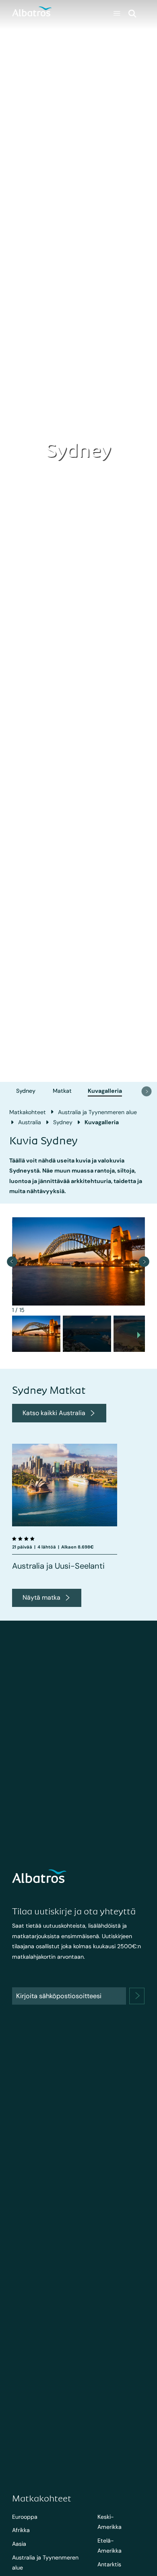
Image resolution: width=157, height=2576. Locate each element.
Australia (30, 1122)
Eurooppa (25, 2517)
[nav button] (147, 1091)
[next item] (144, 1261)
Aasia (19, 2544)
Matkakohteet (28, 1112)
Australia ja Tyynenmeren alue (97, 1112)
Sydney (26, 1091)
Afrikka (21, 2530)
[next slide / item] (139, 1336)
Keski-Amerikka (109, 2522)
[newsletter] (137, 1996)
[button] (36, 1334)
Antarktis (109, 2564)
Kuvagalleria (105, 1091)
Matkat (62, 1091)
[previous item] (12, 1261)
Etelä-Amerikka (109, 2546)
